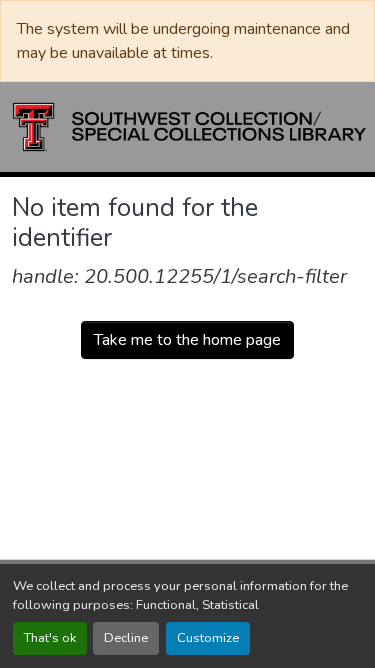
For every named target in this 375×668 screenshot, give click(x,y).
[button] (189, 127)
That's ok (50, 638)
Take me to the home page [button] (187, 340)
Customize (208, 638)
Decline (126, 638)
